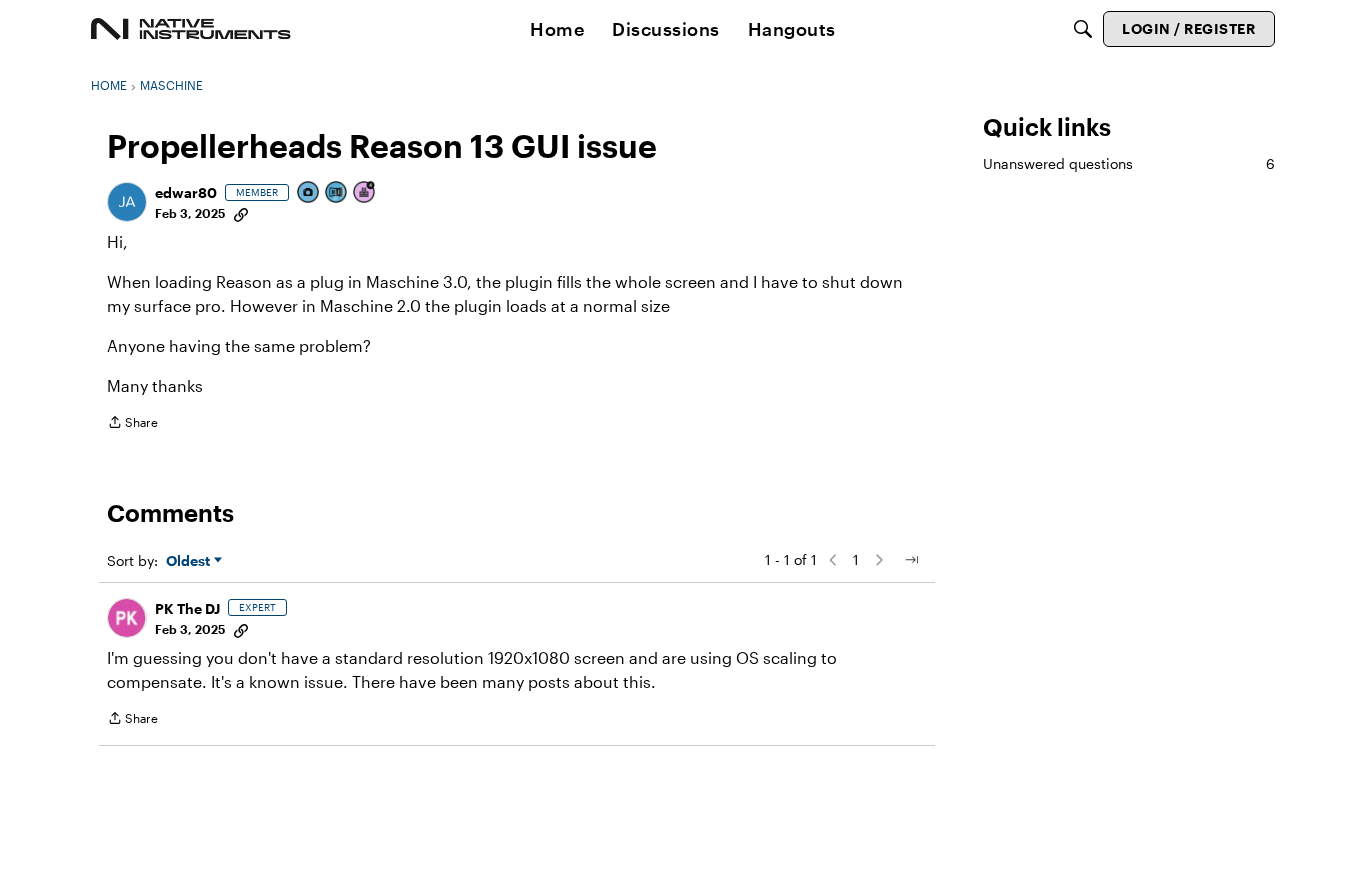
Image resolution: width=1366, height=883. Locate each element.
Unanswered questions (1129, 163)
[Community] (191, 29)
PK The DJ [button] (187, 608)
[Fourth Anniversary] (365, 193)
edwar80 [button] (186, 192)
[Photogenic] (309, 193)
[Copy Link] (241, 213)
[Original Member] (337, 193)
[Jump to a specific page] (911, 560)
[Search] (1083, 29)
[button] (127, 202)
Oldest (190, 561)
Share (132, 424)
